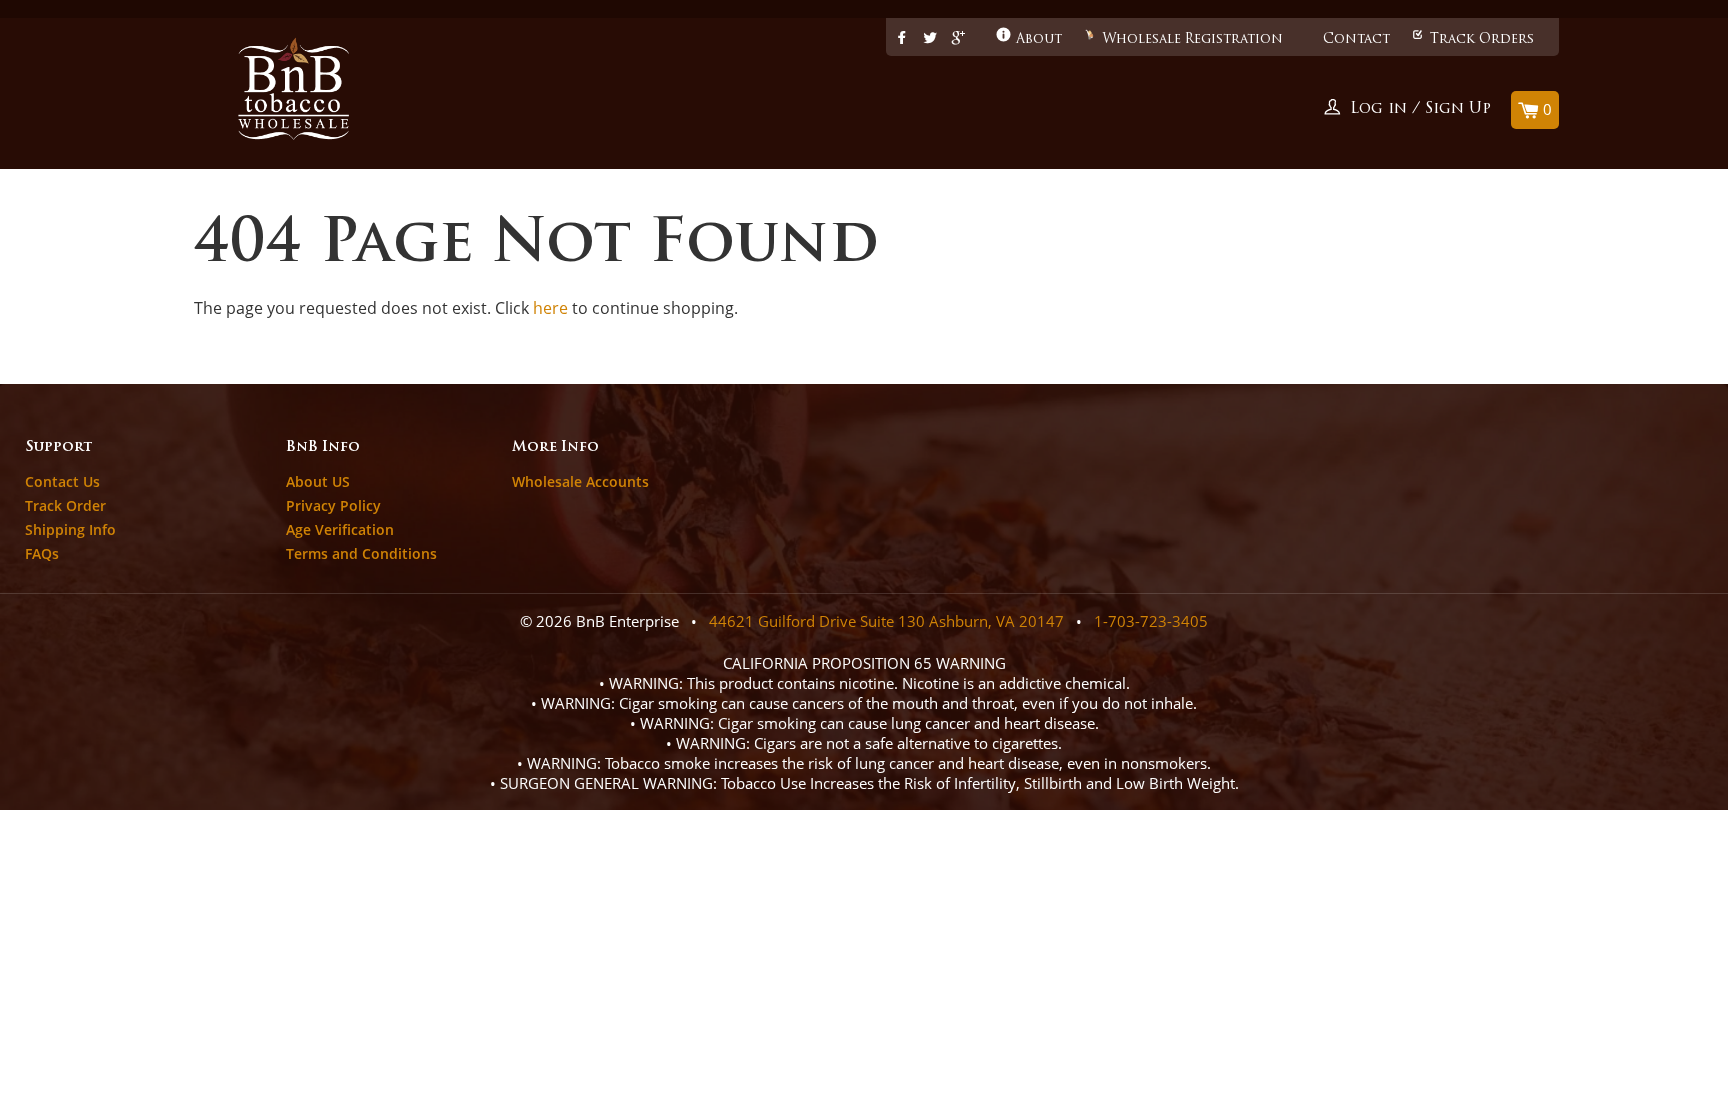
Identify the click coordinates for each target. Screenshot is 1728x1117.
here (550, 308)
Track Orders (1482, 39)
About (1039, 39)
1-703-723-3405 (1151, 621)
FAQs (42, 553)
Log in (1378, 109)
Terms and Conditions (361, 553)
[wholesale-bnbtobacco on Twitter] (930, 39)
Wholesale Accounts (580, 481)
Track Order (65, 505)
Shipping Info (70, 529)
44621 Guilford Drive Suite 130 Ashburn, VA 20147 (886, 621)
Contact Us (62, 481)
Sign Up (1458, 109)
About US (318, 481)
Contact (1356, 39)
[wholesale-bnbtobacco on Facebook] (902, 39)
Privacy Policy (333, 505)
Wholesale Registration (1192, 39)
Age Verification (340, 529)
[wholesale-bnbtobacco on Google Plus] (958, 39)
